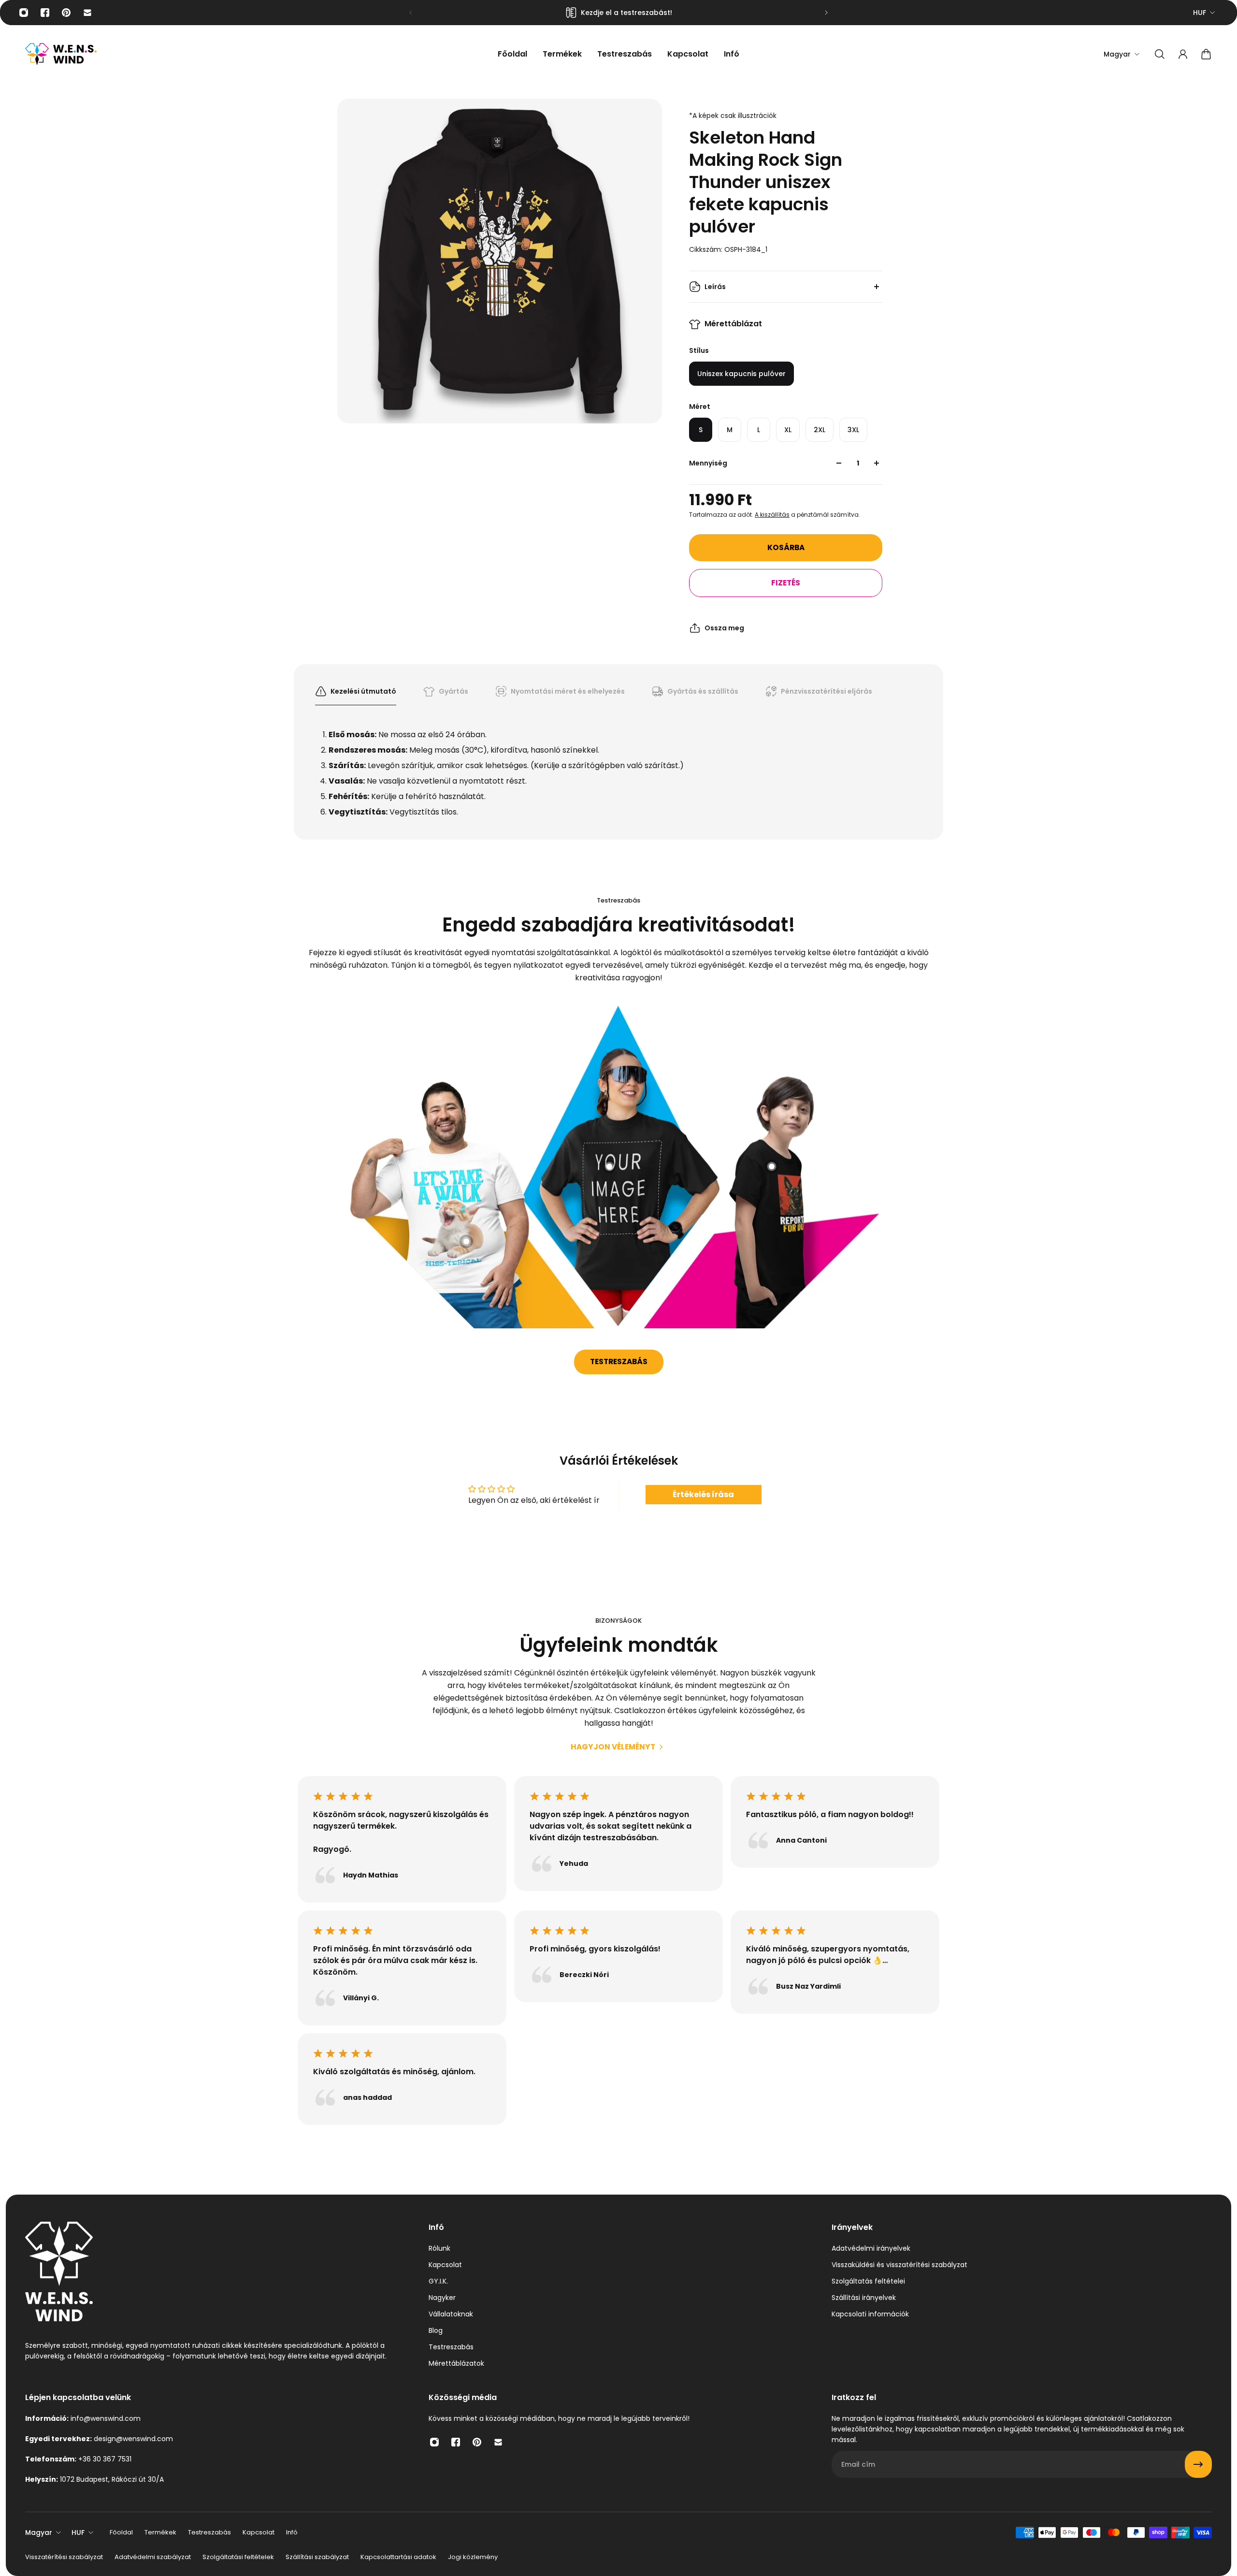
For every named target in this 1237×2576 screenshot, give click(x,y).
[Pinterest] (66, 13)
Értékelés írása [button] (703, 1494)
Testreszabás (619, 1361)
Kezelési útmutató (363, 691)
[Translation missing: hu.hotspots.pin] (466, 1241)
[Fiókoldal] (1183, 54)
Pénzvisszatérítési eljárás (827, 691)
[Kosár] (1206, 54)
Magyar (39, 2532)
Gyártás (453, 691)
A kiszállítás (772, 515)
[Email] (87, 13)
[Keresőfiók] (1160, 54)
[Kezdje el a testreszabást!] (618, 13)
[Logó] (61, 54)
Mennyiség (708, 463)
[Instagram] (24, 13)
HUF (1200, 13)
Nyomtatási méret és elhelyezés (568, 691)
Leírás (715, 287)
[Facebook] (45, 13)
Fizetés (786, 583)
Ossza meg (724, 628)
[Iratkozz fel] (1198, 2464)
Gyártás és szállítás (703, 691)
